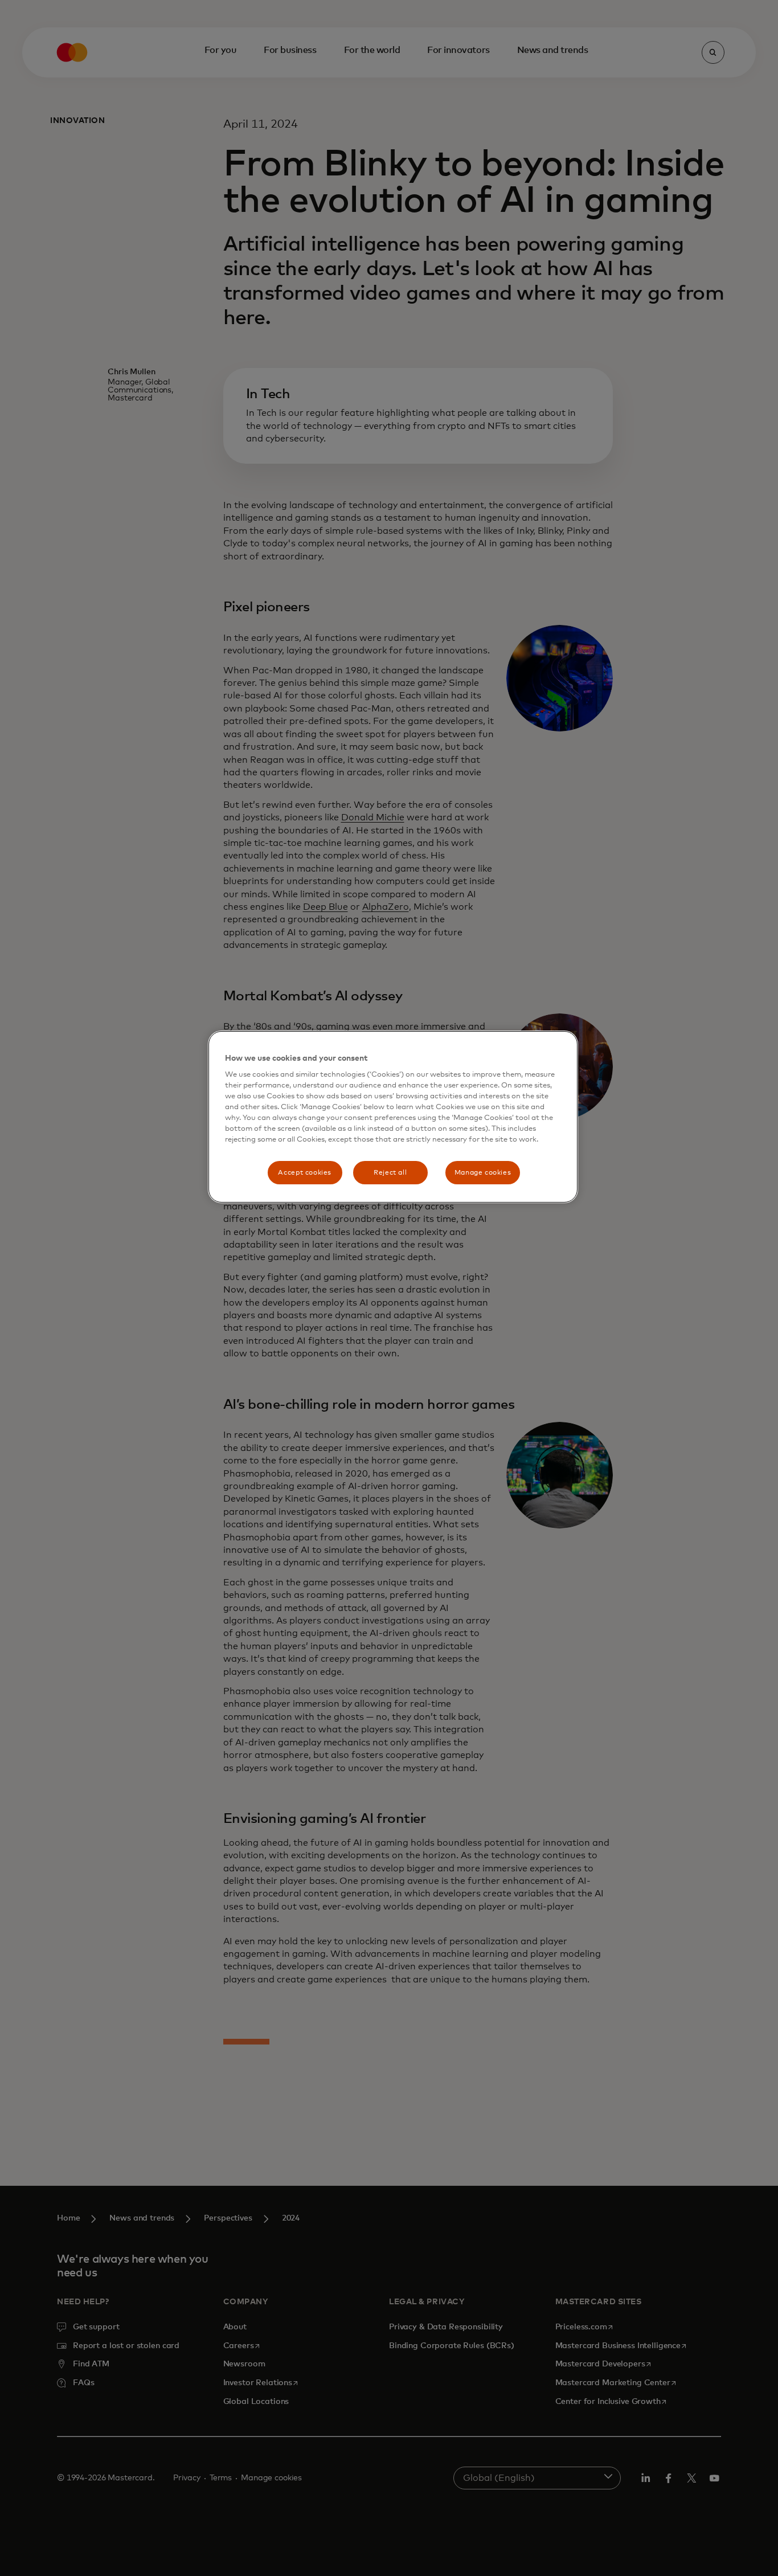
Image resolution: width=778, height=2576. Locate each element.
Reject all (390, 1173)
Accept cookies (305, 1173)
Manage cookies (483, 1173)
